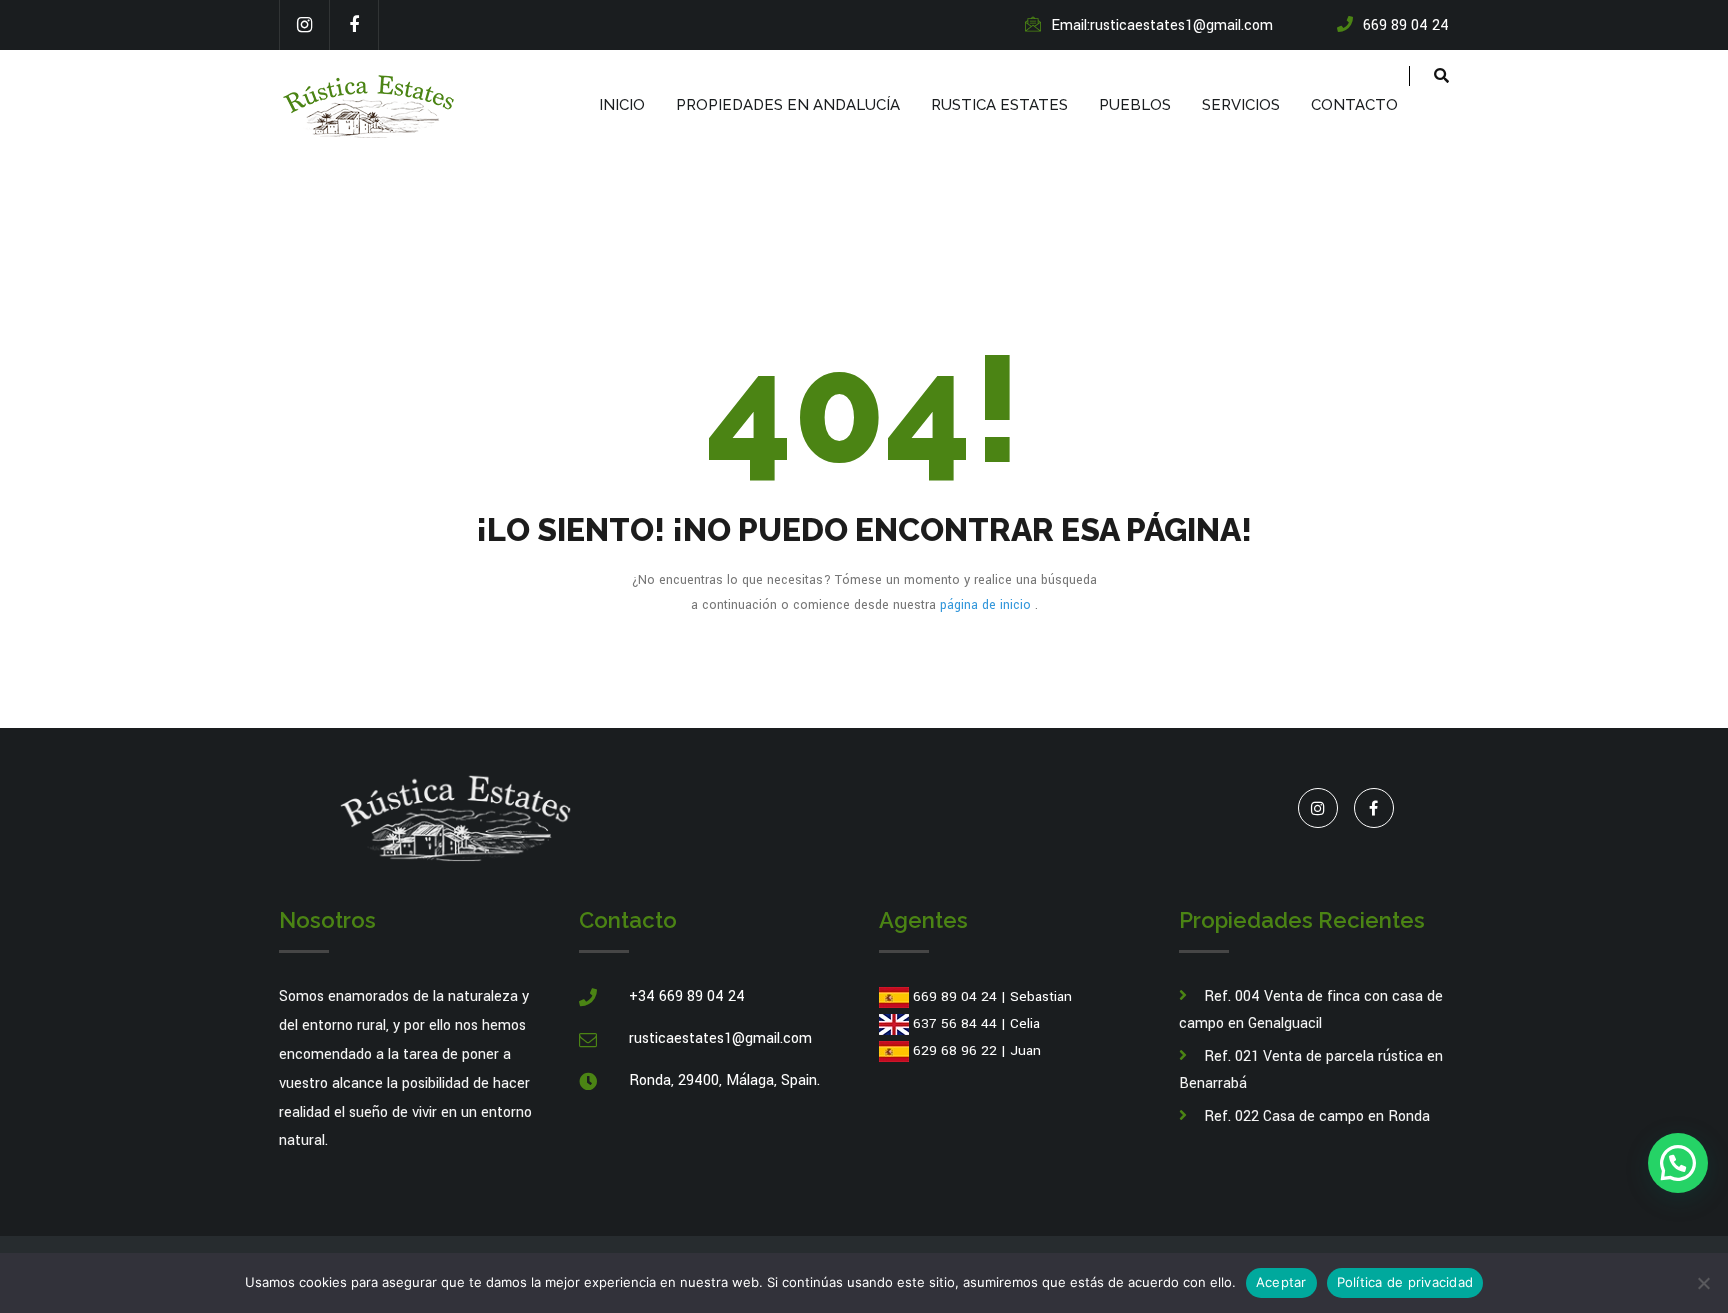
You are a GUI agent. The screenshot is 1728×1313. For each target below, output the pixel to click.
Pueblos (1135, 105)
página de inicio (987, 605)
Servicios (1241, 105)
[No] (1703, 1283)
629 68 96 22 (955, 1050)
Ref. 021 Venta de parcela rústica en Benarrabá (1311, 1070)
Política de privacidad (1405, 1282)
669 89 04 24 (955, 996)
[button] (1678, 1163)
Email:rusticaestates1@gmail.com (1162, 25)
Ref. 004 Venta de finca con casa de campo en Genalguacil (1311, 1010)
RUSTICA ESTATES (999, 105)
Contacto (1354, 105)
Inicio (622, 105)
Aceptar (1281, 1282)
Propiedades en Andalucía (788, 105)
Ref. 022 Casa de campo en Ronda (1317, 1116)
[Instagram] (304, 25)
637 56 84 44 (955, 1023)
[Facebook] (354, 25)
